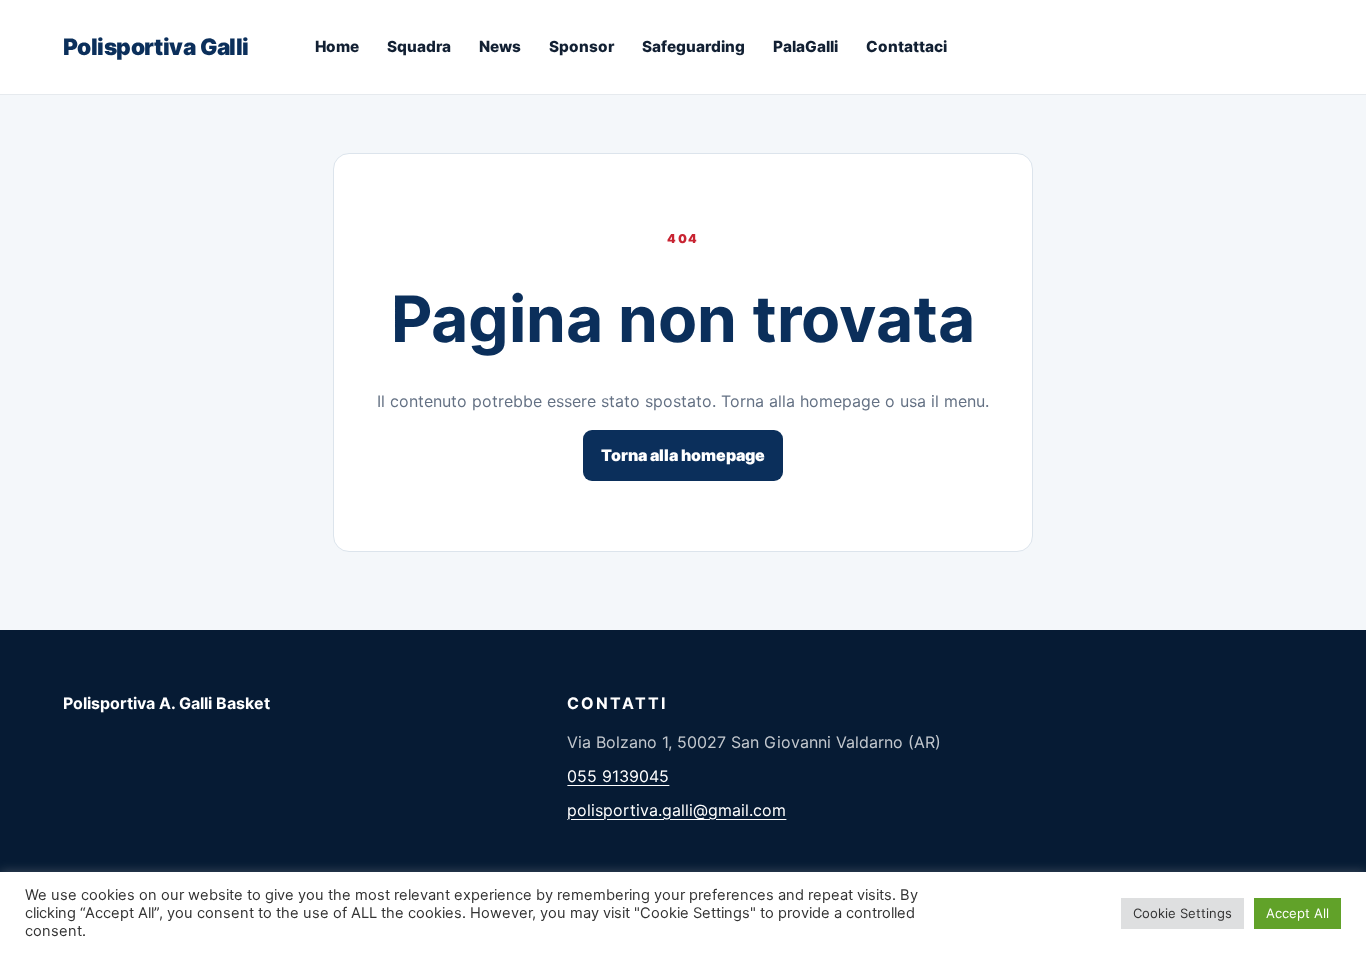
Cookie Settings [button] (1182, 913)
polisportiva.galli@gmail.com (676, 810)
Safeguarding (693, 46)
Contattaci (906, 46)
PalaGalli (805, 46)
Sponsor (581, 46)
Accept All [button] (1297, 913)
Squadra (419, 46)
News (500, 46)
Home (337, 46)
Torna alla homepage (683, 455)
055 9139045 (618, 776)
